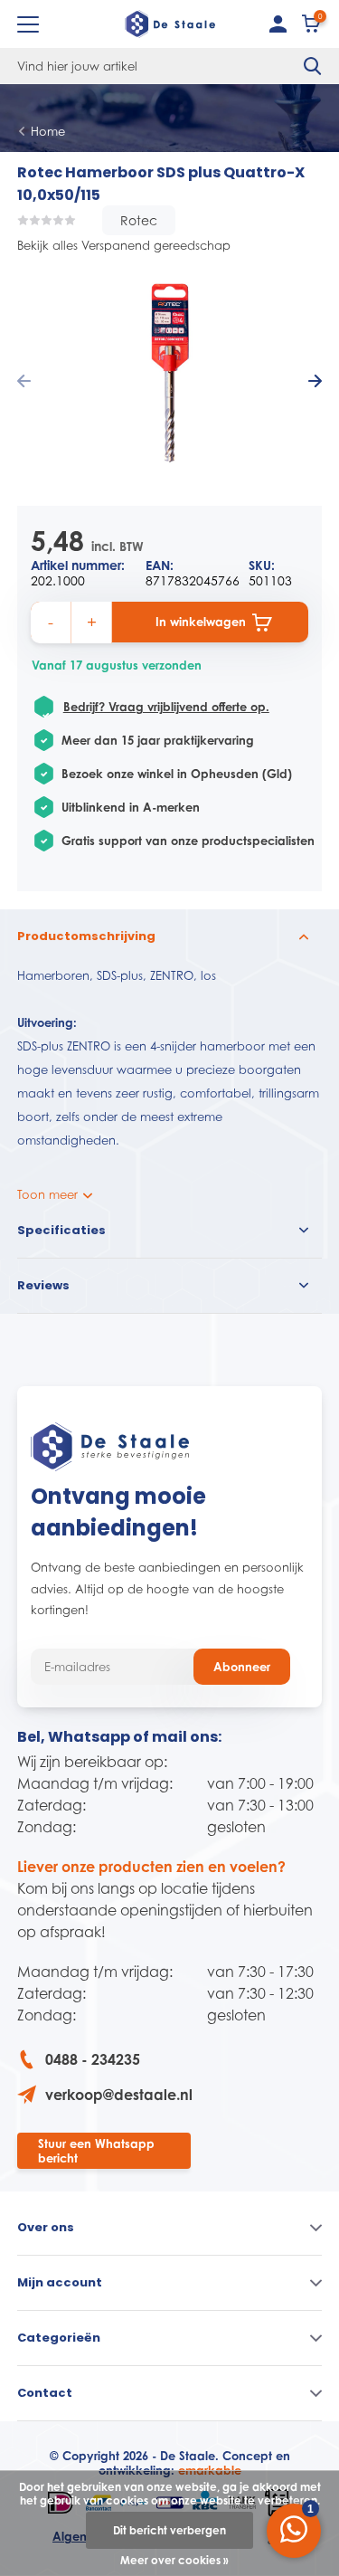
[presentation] (24, 382)
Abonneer (242, 1667)
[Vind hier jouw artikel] (313, 66)
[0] (312, 28)
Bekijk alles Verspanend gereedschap (124, 245)
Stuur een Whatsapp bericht (96, 2151)
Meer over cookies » (174, 2560)
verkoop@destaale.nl (119, 2095)
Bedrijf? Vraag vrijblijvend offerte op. (166, 707)
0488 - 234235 (93, 2059)
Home (48, 131)
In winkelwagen (201, 622)
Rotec (139, 220)
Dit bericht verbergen (169, 2530)
